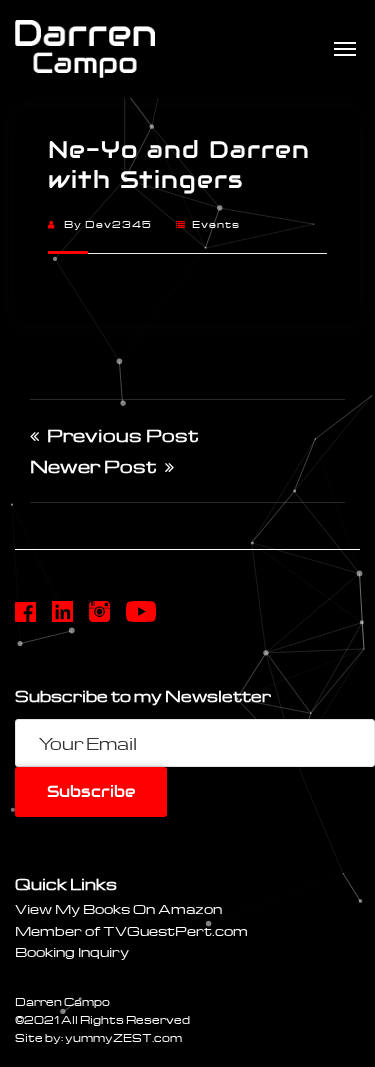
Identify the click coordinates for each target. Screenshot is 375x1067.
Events (216, 224)
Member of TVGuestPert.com (131, 930)
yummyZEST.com (123, 1037)
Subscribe (91, 791)
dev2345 (118, 224)
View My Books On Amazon (118, 908)
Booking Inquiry (72, 951)
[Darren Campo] (85, 49)
